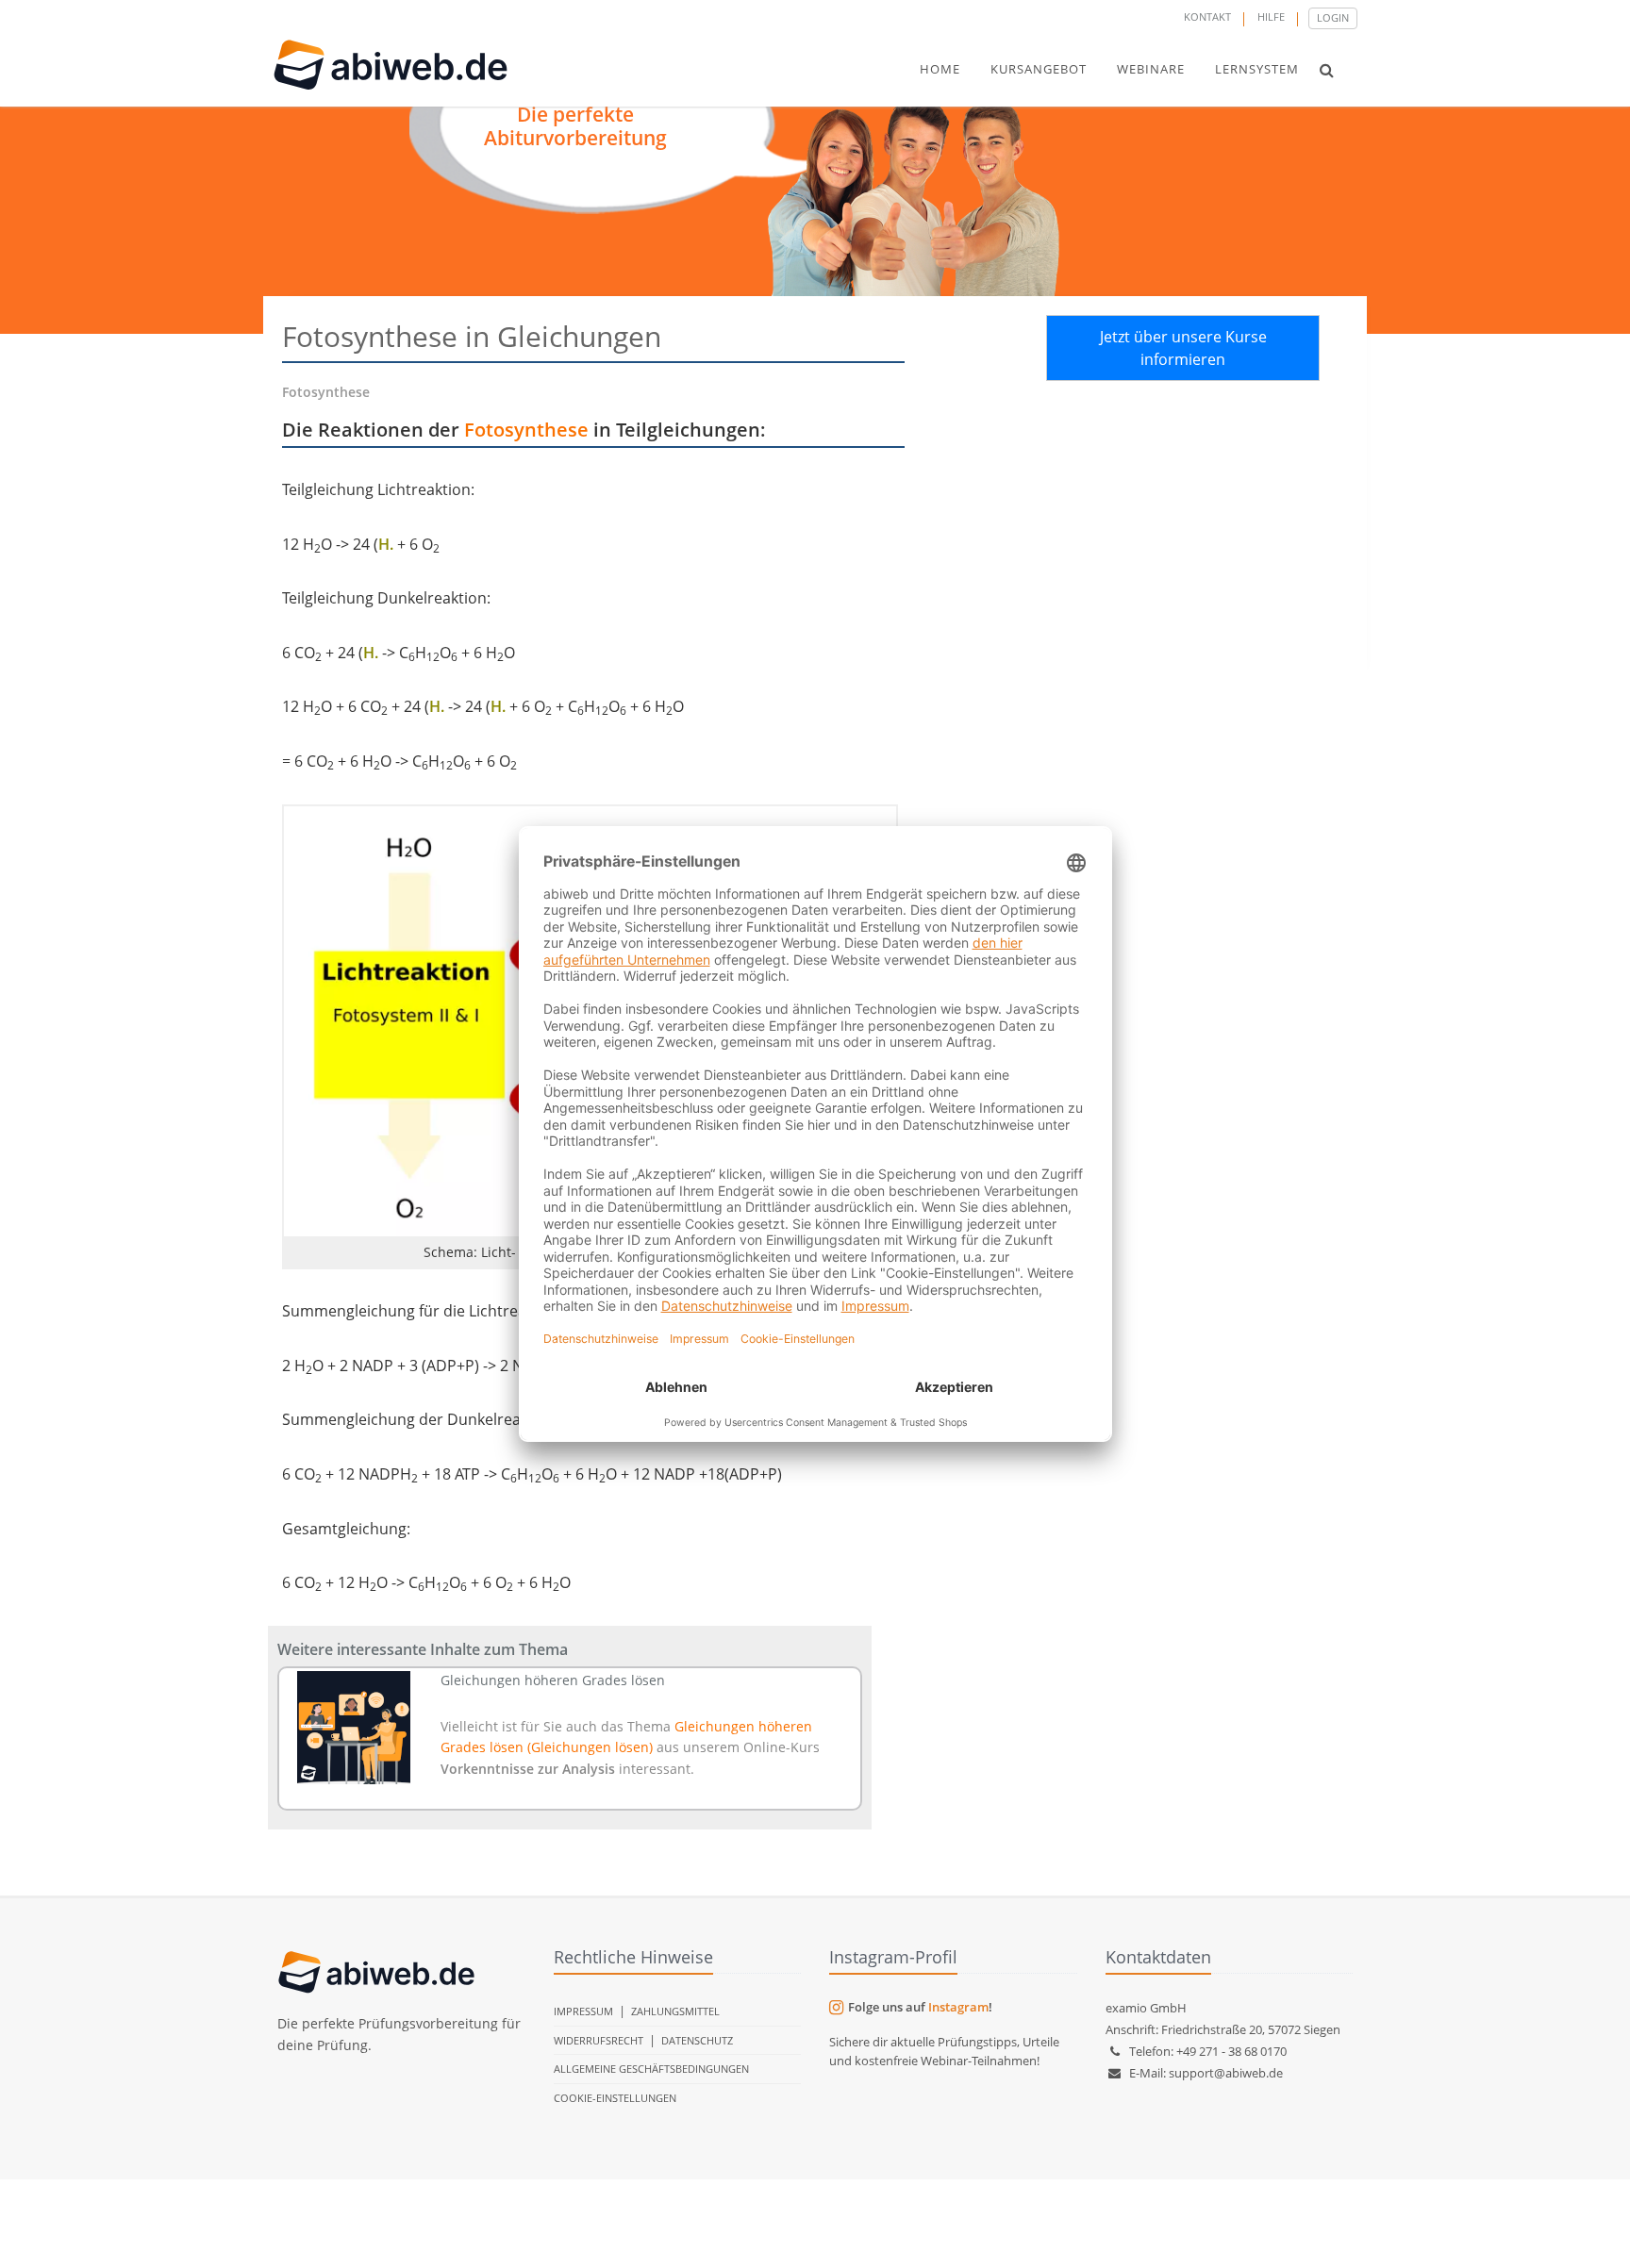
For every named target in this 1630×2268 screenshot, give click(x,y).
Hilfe (1271, 17)
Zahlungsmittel (675, 2011)
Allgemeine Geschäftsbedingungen (651, 2069)
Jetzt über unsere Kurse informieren (1183, 348)
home (940, 69)
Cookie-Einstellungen (615, 2098)
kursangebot (1039, 69)
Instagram (958, 2007)
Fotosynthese (526, 430)
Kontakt (1207, 17)
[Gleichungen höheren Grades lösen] (354, 1728)
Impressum (583, 2011)
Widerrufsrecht (599, 2040)
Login (1333, 17)
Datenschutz (697, 2040)
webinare (1151, 69)
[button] (1327, 70)
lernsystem (1257, 69)
